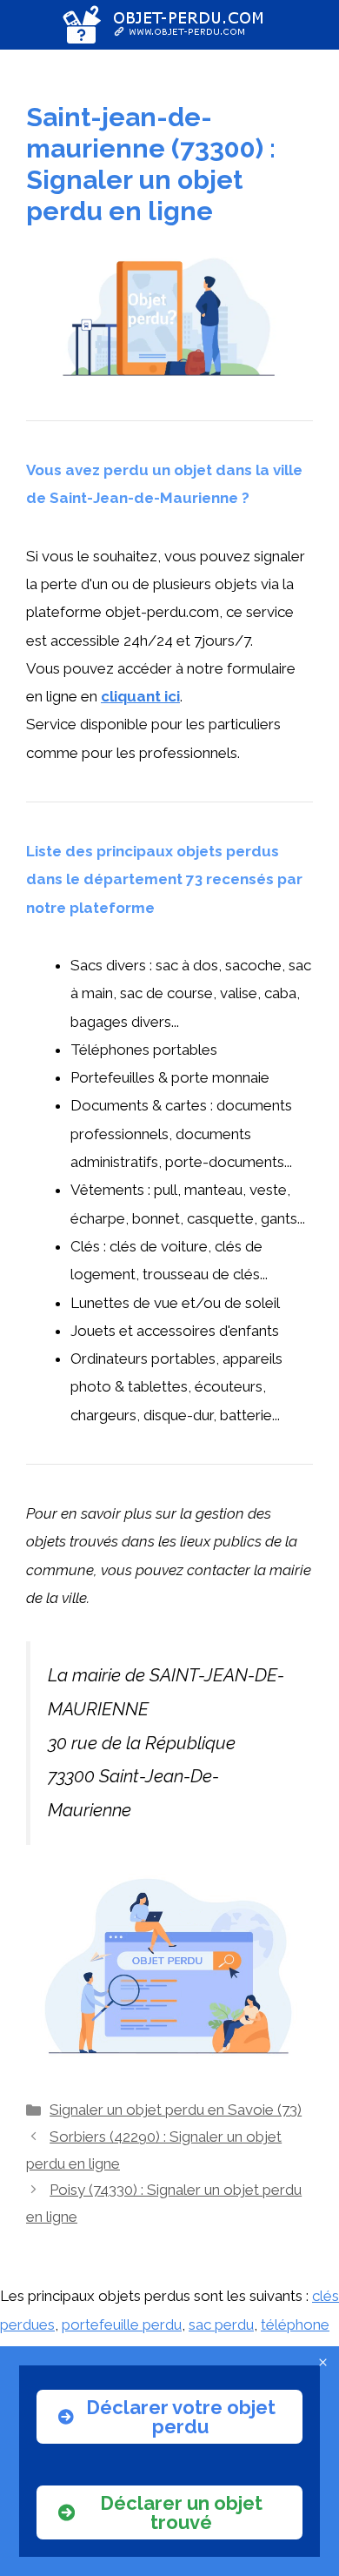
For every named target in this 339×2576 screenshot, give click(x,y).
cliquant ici (140, 696)
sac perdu (221, 2324)
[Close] (323, 2362)
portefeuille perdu (122, 2324)
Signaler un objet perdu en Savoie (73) (176, 2110)
